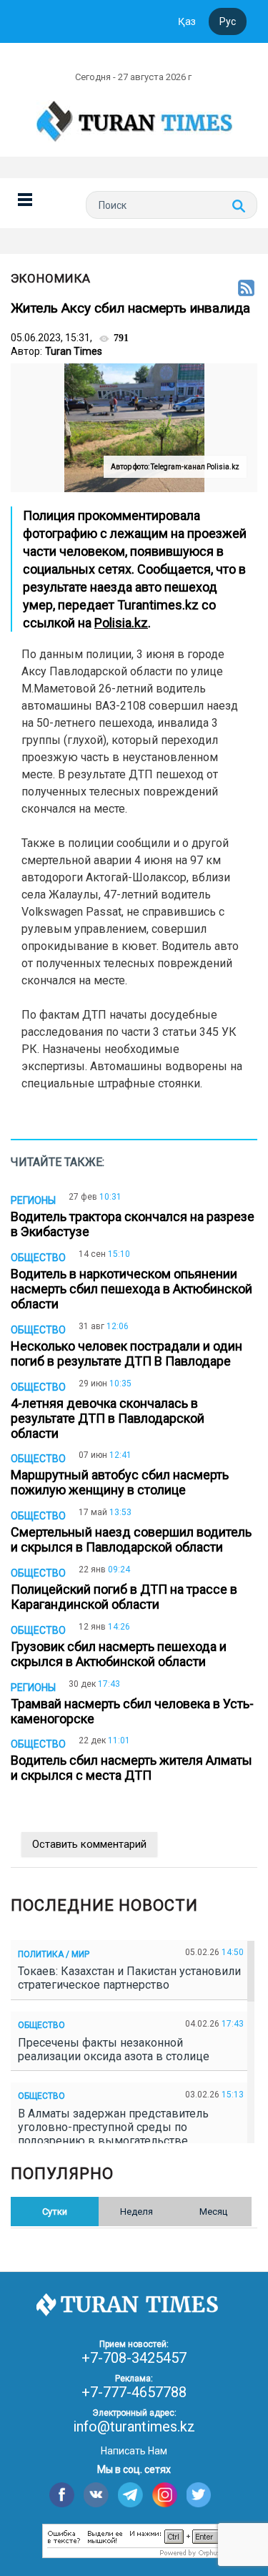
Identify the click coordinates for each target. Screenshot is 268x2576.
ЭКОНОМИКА (51, 278)
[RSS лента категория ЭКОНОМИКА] (246, 289)
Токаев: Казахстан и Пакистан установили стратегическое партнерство (129, 1978)
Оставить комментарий (89, 1844)
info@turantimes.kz (134, 2426)
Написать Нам (134, 2451)
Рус (228, 21)
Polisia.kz (121, 623)
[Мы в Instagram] (165, 2495)
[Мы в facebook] (62, 2495)
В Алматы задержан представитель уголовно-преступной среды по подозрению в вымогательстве (113, 2127)
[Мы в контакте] (96, 2495)
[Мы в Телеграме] (130, 2495)
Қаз (187, 21)
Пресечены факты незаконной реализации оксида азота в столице (116, 2049)
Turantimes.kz (158, 605)
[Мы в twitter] (199, 2495)
